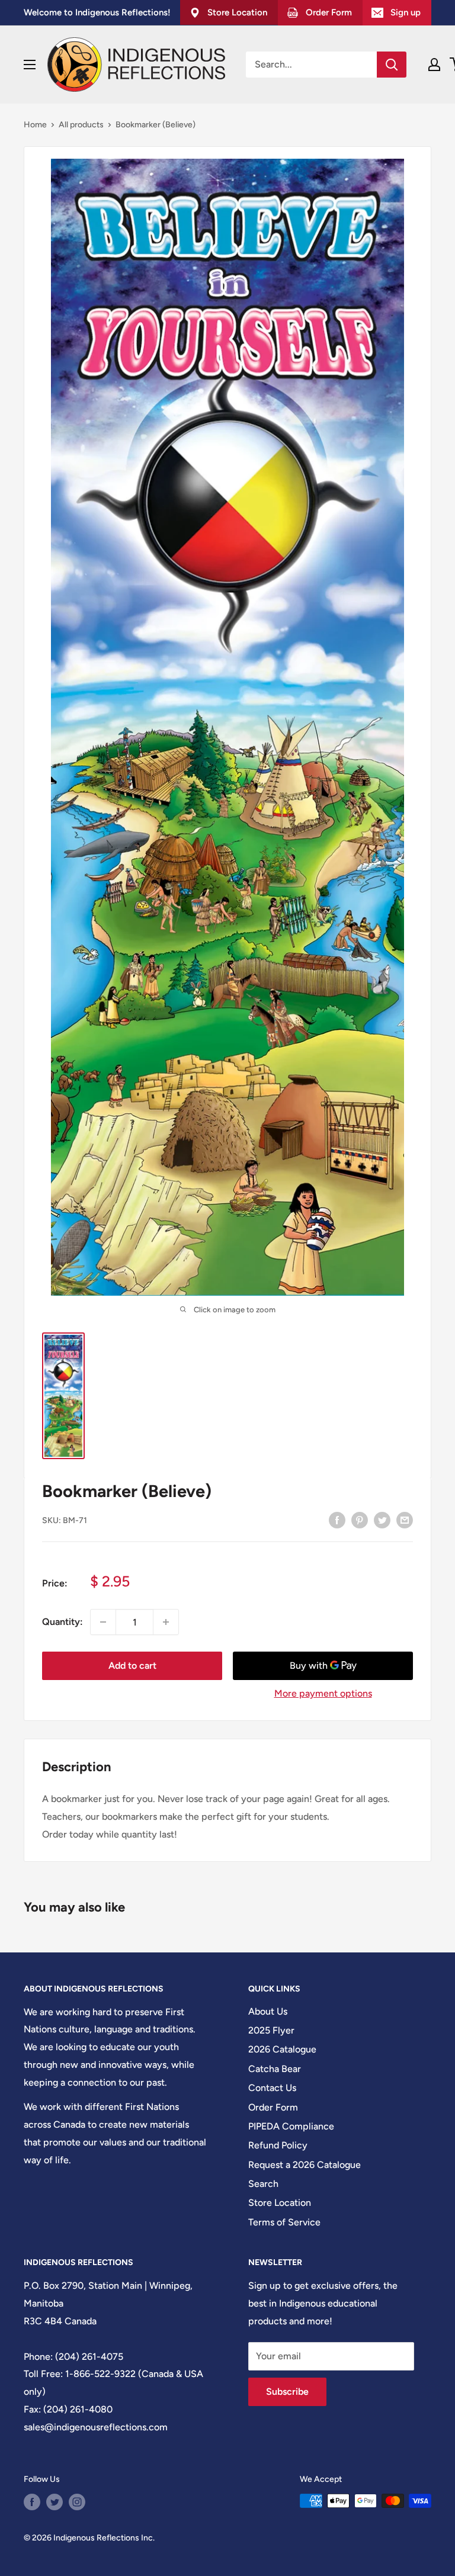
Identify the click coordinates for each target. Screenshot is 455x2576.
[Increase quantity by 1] (166, 1622)
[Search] (392, 65)
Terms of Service (284, 2222)
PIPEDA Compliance (291, 2126)
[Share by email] (405, 1520)
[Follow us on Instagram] (77, 2502)
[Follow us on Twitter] (55, 2502)
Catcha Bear (275, 2069)
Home (35, 125)
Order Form (273, 2107)
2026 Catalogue (282, 2049)
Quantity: (63, 1622)
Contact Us (272, 2088)
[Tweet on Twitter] (382, 1520)
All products (81, 125)
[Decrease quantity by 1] (103, 1622)
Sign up (406, 12)
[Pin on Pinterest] (360, 1520)
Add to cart (132, 1666)
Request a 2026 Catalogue (305, 2165)
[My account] (434, 65)
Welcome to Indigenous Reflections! (97, 12)
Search (263, 2184)
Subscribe (287, 2392)
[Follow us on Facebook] (32, 2502)
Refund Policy (278, 2145)
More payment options (323, 1693)
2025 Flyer (271, 2030)
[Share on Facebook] (337, 1520)
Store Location (280, 2203)
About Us (268, 2011)
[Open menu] (30, 65)
